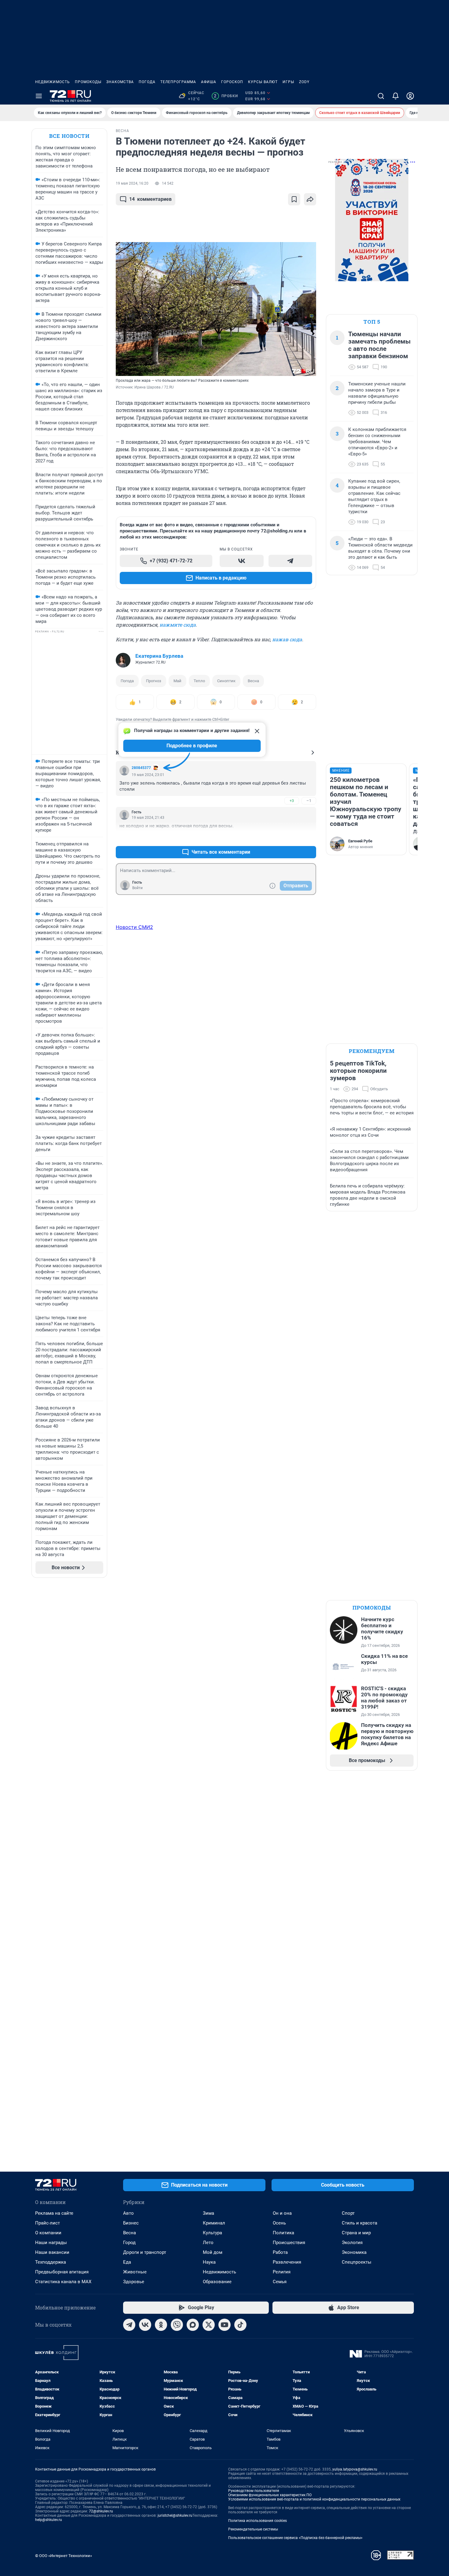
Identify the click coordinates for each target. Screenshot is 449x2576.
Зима (208, 2213)
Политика (283, 2233)
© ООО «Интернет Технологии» (64, 2556)
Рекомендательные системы (253, 2529)
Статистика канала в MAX (63, 2282)
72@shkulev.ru (101, 2511)
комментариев (150, 199)
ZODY (304, 82)
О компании (48, 2233)
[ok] (161, 2325)
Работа (280, 2252)
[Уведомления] (396, 96)
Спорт (348, 2213)
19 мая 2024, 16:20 (132, 183)
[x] (209, 2325)
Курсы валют (263, 82)
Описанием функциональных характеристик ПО (270, 2495)
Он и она (282, 2213)
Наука (209, 2262)
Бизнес (131, 2223)
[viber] (177, 2325)
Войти (137, 888)
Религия (282, 2272)
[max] (193, 2325)
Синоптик (226, 681)
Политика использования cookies (257, 2521)
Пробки (226, 96)
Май (177, 681)
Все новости (69, 136)
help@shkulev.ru (49, 2520)
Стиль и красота (360, 2223)
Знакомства (120, 82)
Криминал (214, 2223)
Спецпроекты (357, 2262)
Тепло (199, 681)
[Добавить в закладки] (294, 199)
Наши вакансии (52, 2252)
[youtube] (224, 2325)
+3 (292, 801)
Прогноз (154, 681)
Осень (279, 2223)
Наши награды (51, 2243)
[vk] (145, 2325)
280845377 (141, 768)
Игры (288, 82)
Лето (208, 2243)
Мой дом (213, 2252)
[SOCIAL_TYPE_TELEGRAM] (290, 561)
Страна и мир (356, 2233)
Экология (352, 2243)
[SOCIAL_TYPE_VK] (242, 561)
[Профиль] (410, 96)
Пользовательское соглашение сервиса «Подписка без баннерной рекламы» (295, 2538)
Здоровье (134, 2282)
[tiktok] (240, 2325)
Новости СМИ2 (134, 927)
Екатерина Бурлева (159, 656)
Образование (217, 2282)
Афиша (209, 82)
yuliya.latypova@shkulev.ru (355, 2469)
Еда (127, 2262)
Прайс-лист (47, 2223)
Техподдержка (51, 2262)
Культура (212, 2233)
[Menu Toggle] (39, 96)
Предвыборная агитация (62, 2272)
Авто (128, 2213)
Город (129, 2243)
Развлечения (287, 2262)
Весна (253, 681)
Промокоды (88, 82)
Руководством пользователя (254, 2491)
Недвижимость (53, 82)
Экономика (354, 2252)
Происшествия (289, 2243)
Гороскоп (232, 82)
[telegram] (129, 2325)
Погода (147, 82)
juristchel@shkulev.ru (175, 2515)
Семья (280, 2282)
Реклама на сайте (54, 2213)
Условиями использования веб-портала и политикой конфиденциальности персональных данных (314, 2499)
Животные (135, 2272)
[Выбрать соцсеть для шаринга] (310, 199)
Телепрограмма (178, 82)
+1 (292, 837)
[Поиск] (381, 96)
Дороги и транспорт (145, 2252)
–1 (309, 801)
